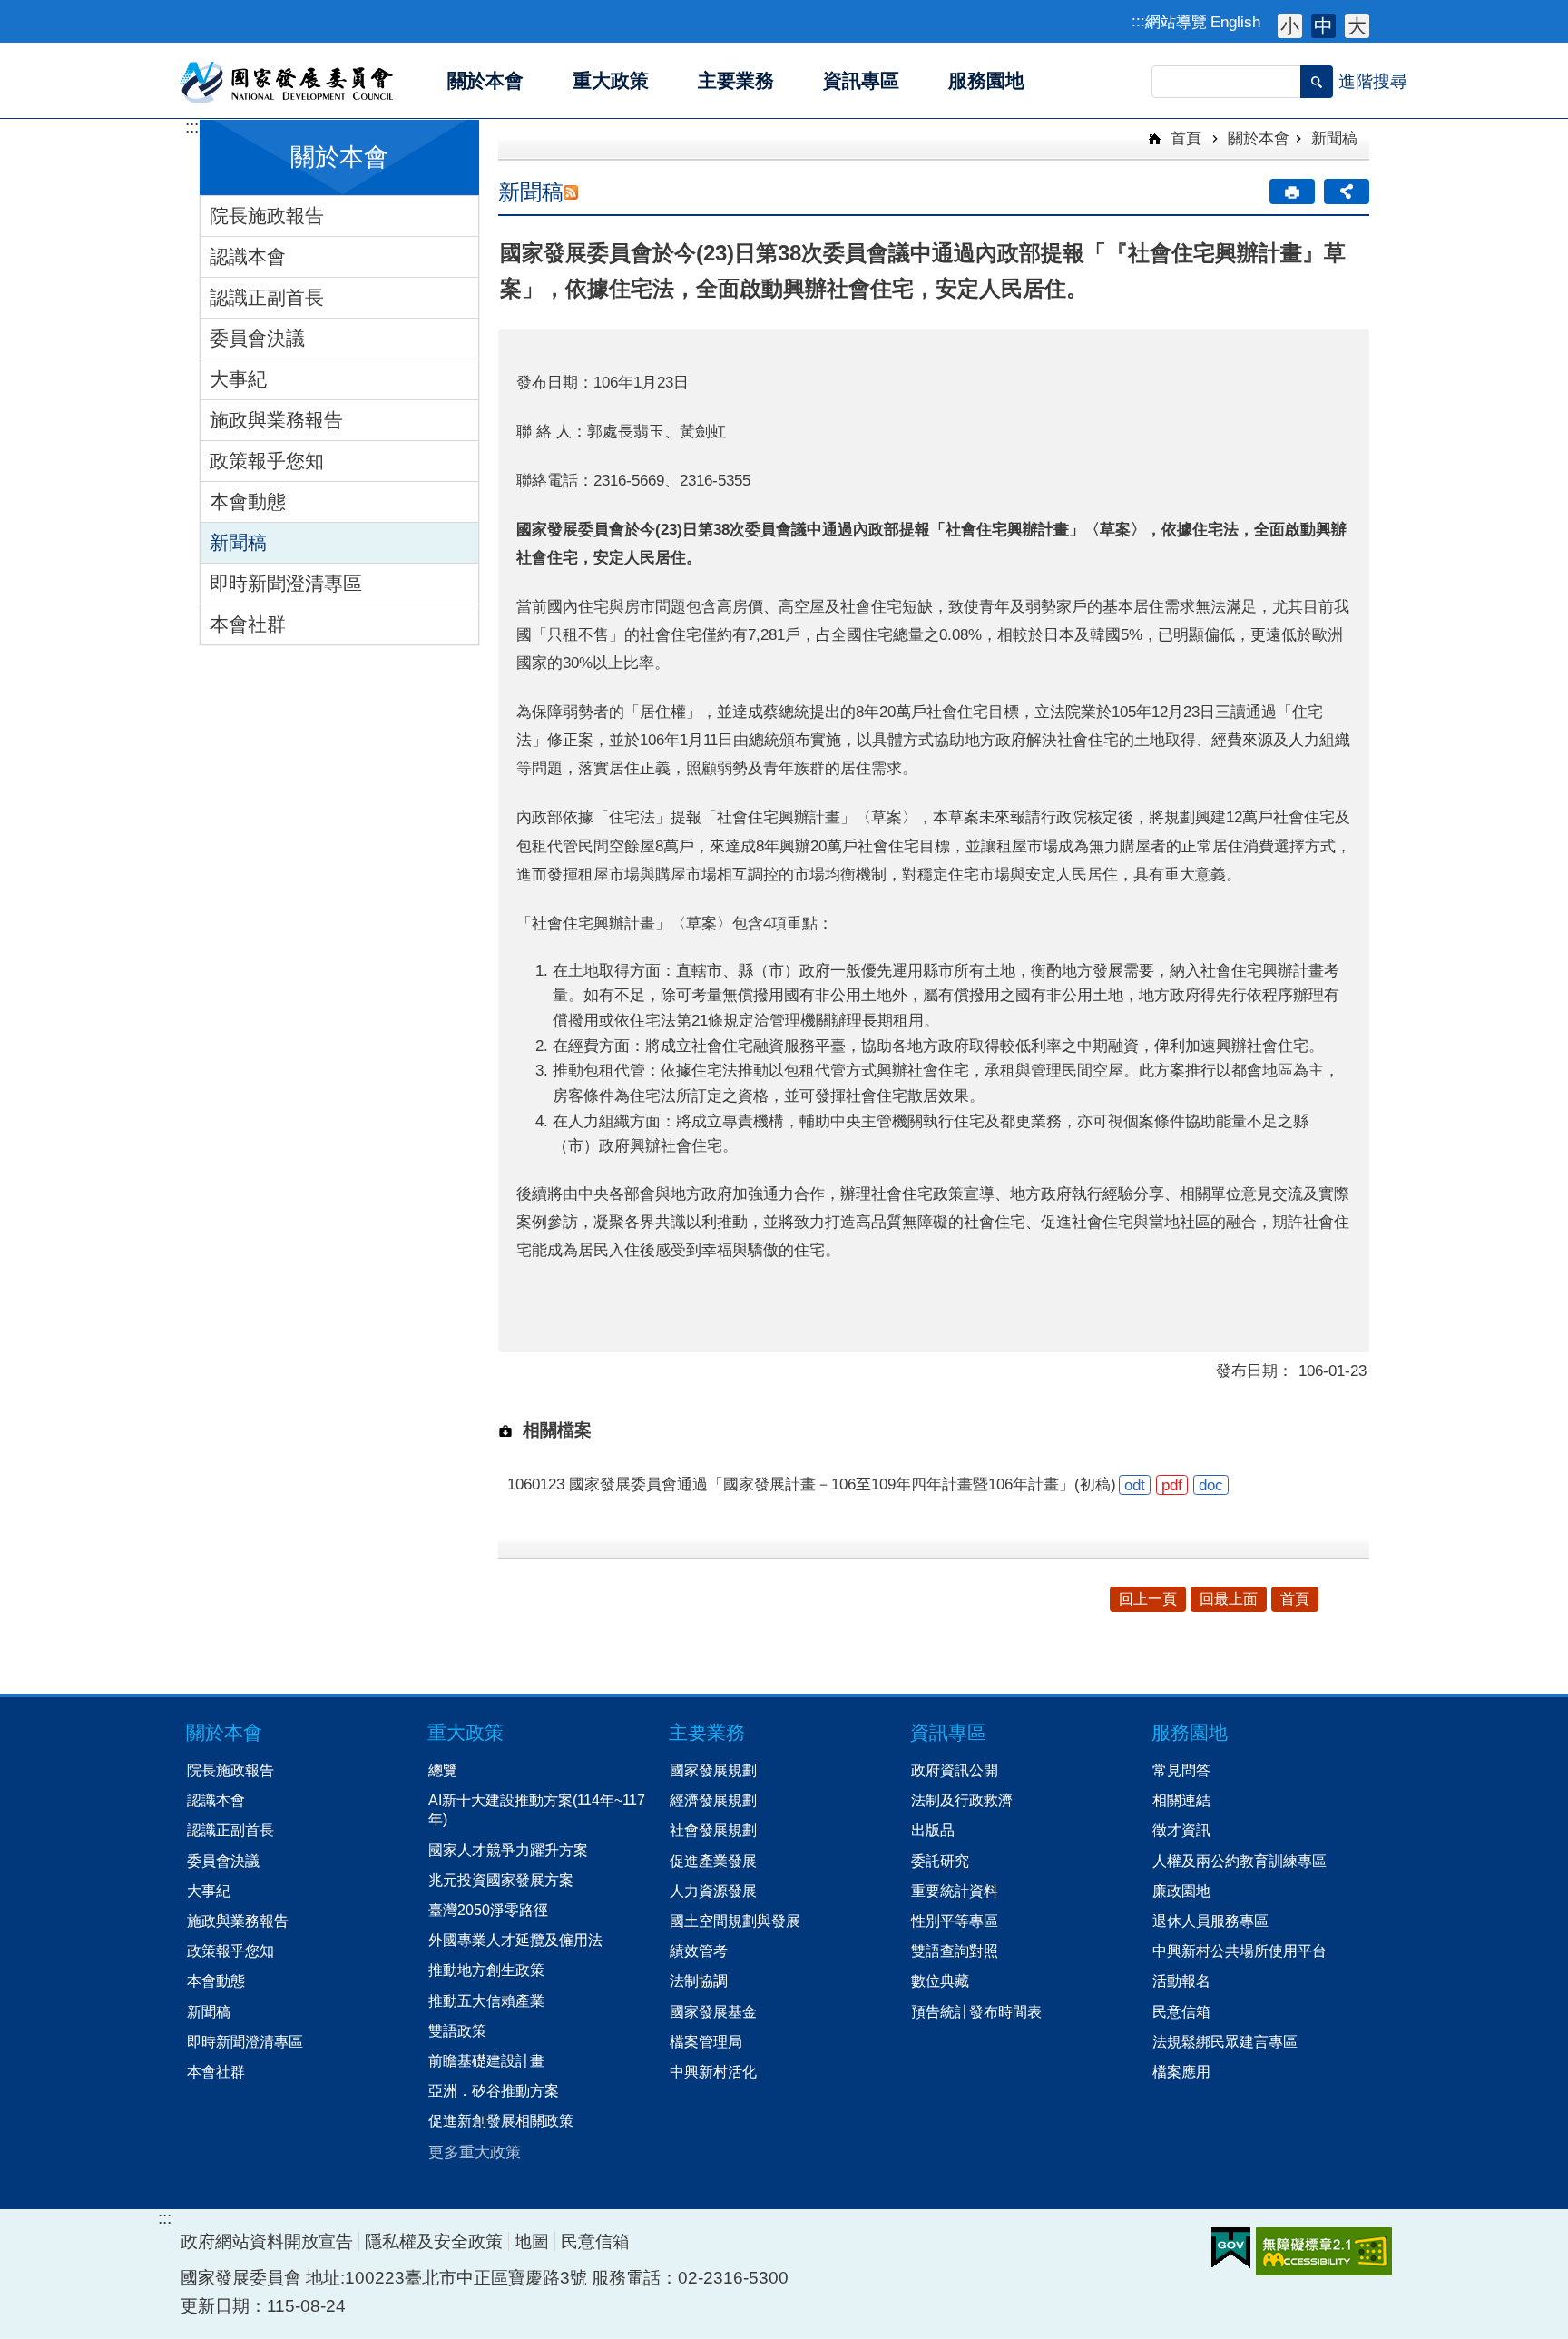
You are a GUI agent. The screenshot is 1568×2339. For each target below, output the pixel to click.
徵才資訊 (1181, 1830)
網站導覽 (1176, 22)
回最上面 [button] (1229, 1599)
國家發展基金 (713, 2011)
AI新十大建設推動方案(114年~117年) (537, 1809)
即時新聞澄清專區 (286, 583)
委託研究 (940, 1861)
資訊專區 (948, 1732)
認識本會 (248, 256)
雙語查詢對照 (955, 1951)
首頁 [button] (1295, 1599)
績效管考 (699, 1951)
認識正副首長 (267, 297)
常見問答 (1181, 1770)
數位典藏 (940, 1980)
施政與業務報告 (276, 420)
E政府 (1231, 2248)
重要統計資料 (955, 1891)
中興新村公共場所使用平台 (1240, 1951)
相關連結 (1181, 1800)
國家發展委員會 (288, 81)
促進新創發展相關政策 (501, 2120)
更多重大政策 (475, 2152)
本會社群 (248, 624)
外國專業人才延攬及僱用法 (515, 1940)
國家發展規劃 (713, 1770)
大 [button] (1357, 26)
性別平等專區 (955, 1921)
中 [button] (1323, 26)
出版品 (933, 1830)
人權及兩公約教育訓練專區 (1240, 1861)
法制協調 (699, 1980)
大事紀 (238, 379)
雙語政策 (457, 2030)
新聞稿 (238, 542)
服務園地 (1190, 1732)
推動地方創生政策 (486, 1970)
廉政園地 (1181, 1891)
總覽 (443, 1770)
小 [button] (1290, 26)
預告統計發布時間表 (976, 2011)
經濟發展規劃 (713, 1800)
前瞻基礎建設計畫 (486, 2060)
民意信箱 (1181, 2011)
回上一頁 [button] (1148, 1599)
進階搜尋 (1373, 81)
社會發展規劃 (713, 1830)
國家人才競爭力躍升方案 (508, 1850)
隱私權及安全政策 (434, 2241)
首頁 (1184, 138)
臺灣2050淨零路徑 (488, 1910)
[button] (1317, 82)
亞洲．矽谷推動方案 (494, 2090)
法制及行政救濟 (962, 1800)
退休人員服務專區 (1210, 1921)
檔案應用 (1181, 2071)
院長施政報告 (267, 216)
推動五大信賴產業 (486, 2000)
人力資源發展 (713, 1891)
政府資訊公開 (955, 1770)
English (1235, 22)
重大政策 (465, 1732)
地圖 (532, 2241)
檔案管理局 (706, 2041)
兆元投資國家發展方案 (501, 1880)
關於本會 (1259, 138)
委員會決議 (257, 338)
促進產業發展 (713, 1861)
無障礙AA (1324, 2251)
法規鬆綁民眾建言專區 (1225, 2041)
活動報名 (1181, 1980)
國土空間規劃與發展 (735, 1921)
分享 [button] (1347, 192)
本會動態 (248, 501)
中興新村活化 (713, 2071)
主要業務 (707, 1732)
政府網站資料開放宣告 (267, 2241)
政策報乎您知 (267, 461)
